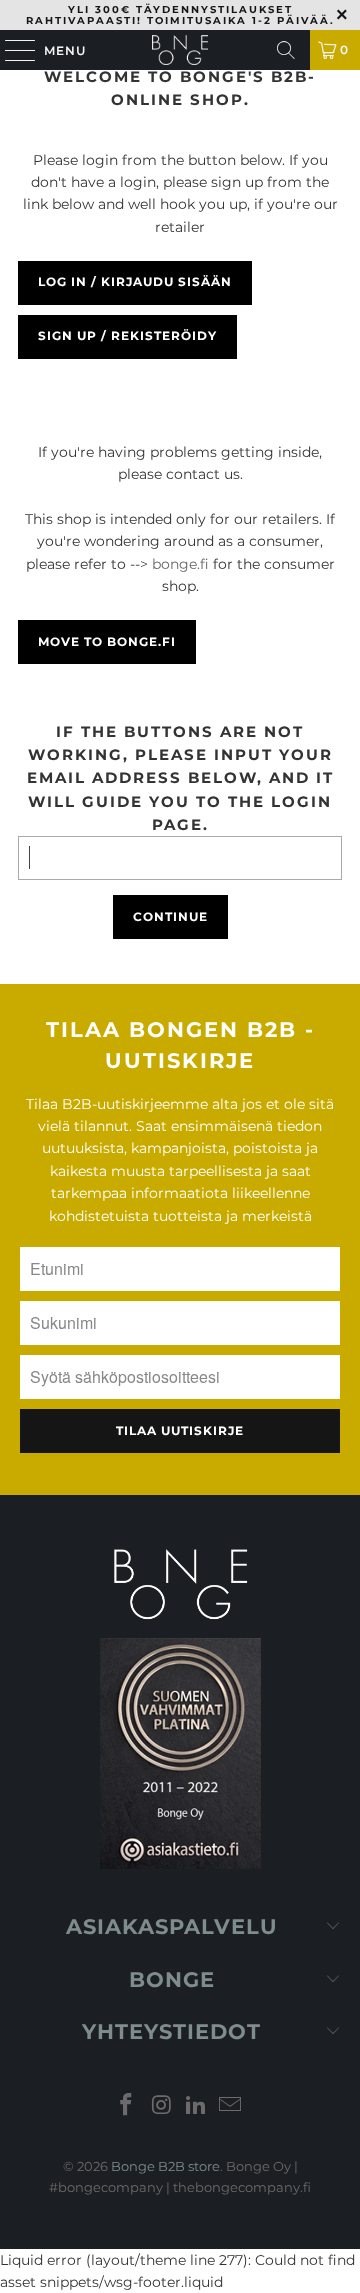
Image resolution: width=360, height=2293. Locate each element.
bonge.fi (180, 564)
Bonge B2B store (165, 2166)
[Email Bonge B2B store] (231, 2106)
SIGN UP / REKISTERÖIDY (127, 335)
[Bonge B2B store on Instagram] (162, 2106)
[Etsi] (286, 50)
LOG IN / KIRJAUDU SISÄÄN (135, 281)
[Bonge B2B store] (180, 50)
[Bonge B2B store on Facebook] (127, 2106)
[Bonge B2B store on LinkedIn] (197, 2106)
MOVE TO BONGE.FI (107, 641)
